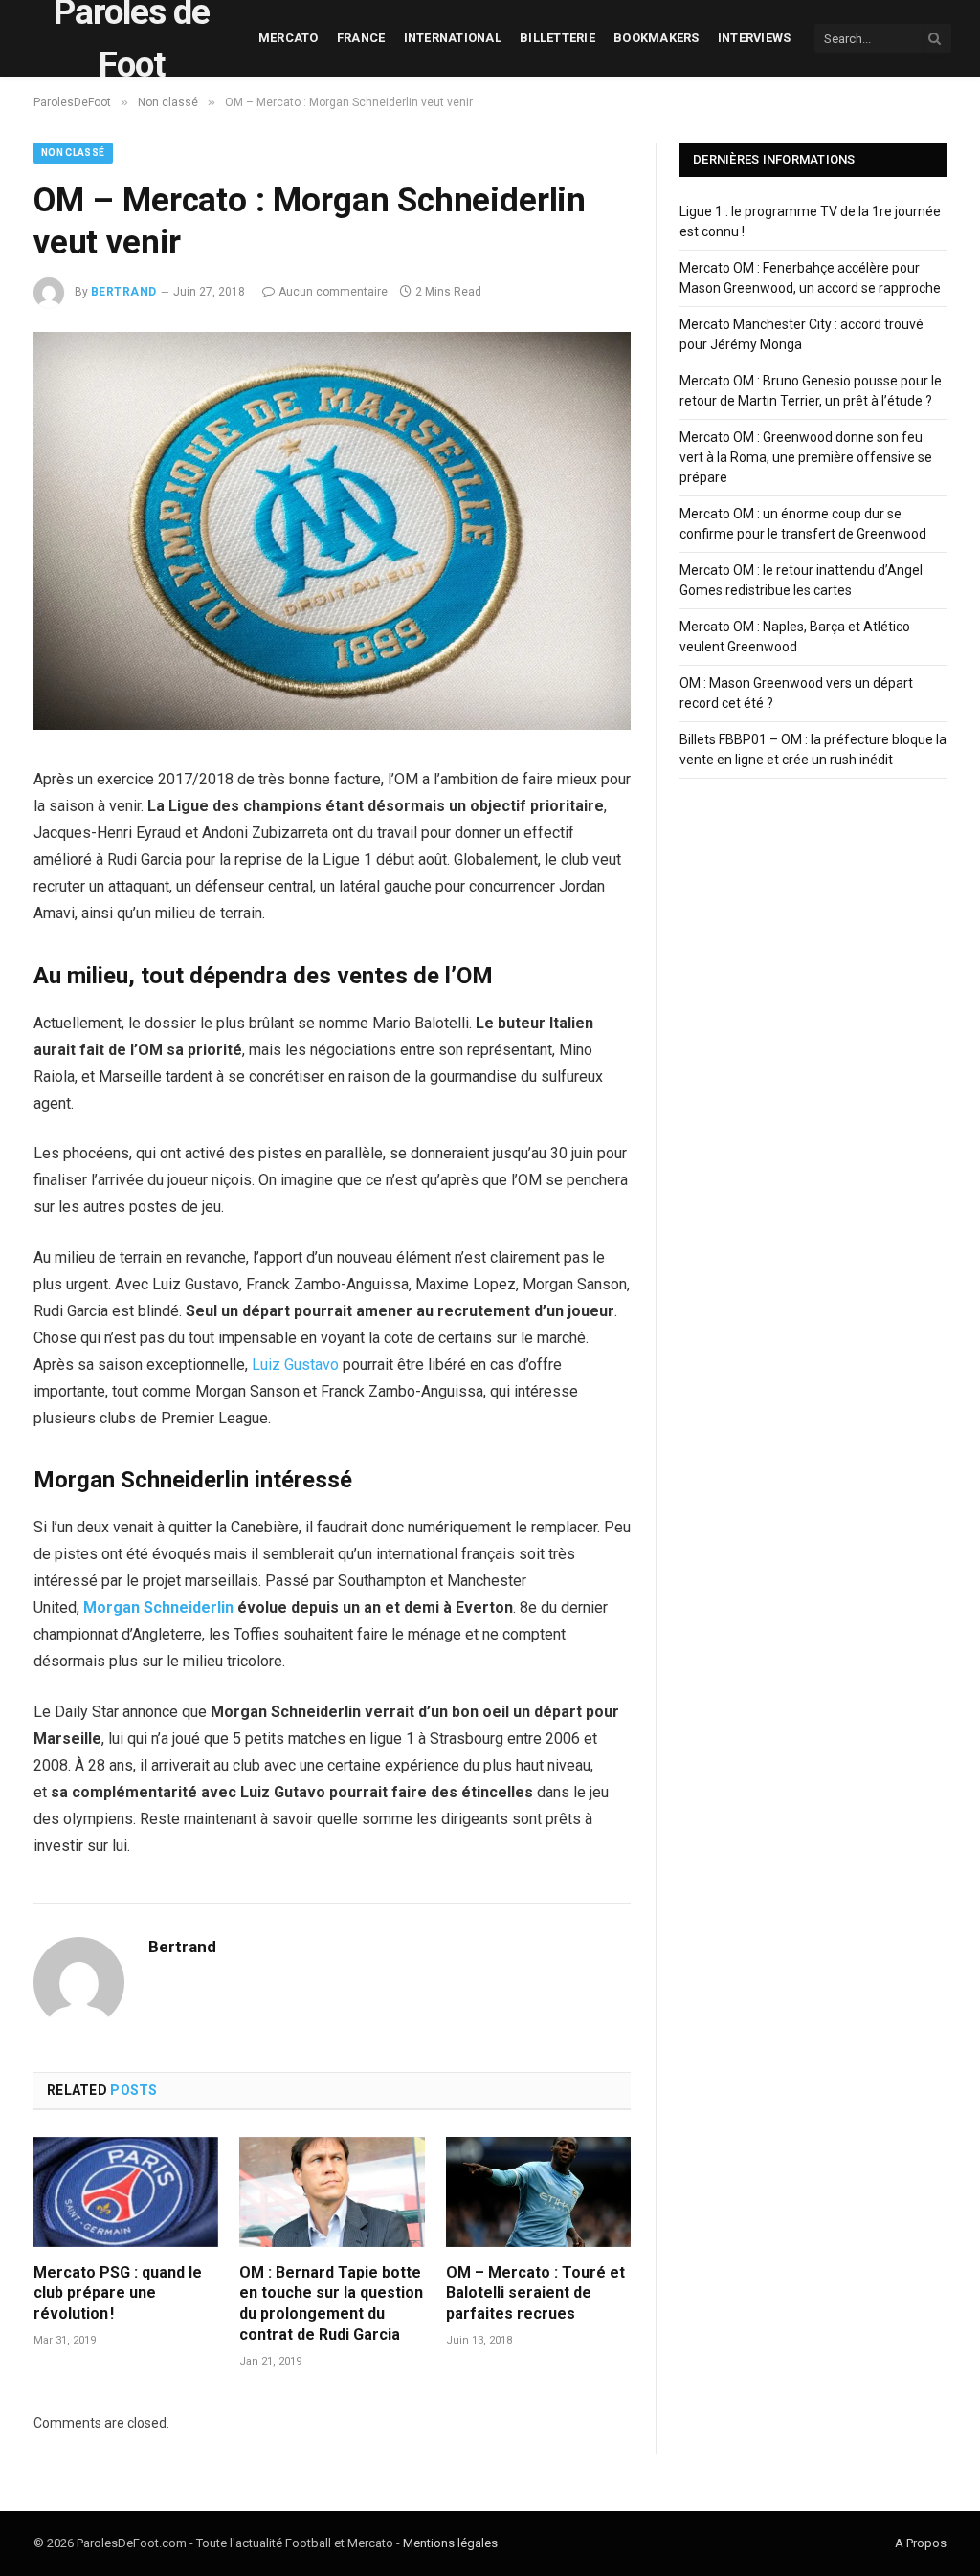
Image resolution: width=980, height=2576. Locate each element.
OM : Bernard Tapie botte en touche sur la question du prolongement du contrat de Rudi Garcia (331, 2303)
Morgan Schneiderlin (158, 1607)
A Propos (921, 2543)
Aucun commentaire (333, 292)
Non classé (73, 153)
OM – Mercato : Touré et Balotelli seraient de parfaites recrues (535, 2293)
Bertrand (124, 292)
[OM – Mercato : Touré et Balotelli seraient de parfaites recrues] (538, 2192)
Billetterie (557, 38)
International (453, 38)
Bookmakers (657, 38)
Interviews (755, 38)
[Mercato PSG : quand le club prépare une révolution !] (126, 2192)
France (361, 38)
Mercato (289, 38)
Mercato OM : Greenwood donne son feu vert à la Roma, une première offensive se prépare (806, 457)
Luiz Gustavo (295, 1365)
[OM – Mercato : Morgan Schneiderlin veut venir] (332, 725)
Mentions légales (450, 2543)
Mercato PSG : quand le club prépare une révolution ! (118, 2293)
